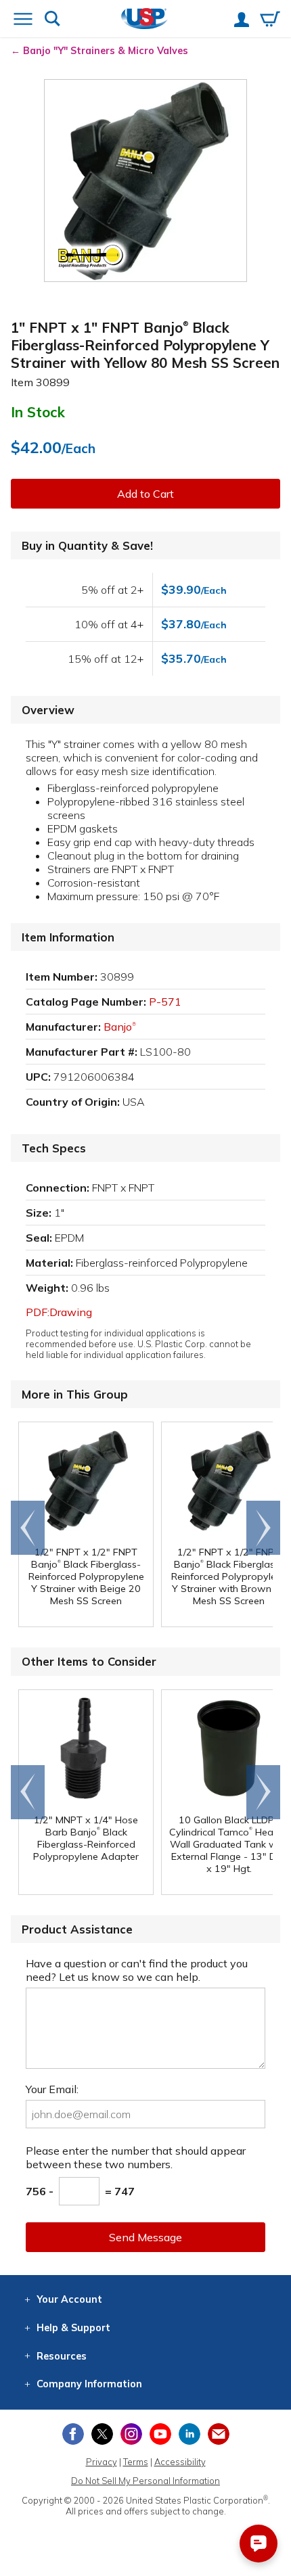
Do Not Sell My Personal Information (145, 2481)
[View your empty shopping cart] (270, 20)
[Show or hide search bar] (52, 20)
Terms (136, 2462)
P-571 (165, 1002)
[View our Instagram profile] (131, 2434)
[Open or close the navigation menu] (23, 20)
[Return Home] (144, 20)
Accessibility (180, 2462)
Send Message (145, 2237)
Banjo (120, 1027)
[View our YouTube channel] (160, 2434)
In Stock (38, 412)
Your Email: (52, 2089)
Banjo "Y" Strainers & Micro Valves (106, 51)
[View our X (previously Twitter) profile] (102, 2434)
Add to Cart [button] (145, 494)
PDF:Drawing (59, 1312)
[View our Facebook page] (73, 2434)
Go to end (28, 1528)
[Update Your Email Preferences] (219, 2434)
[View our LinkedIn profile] (189, 2434)
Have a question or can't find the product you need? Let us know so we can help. (137, 1970)
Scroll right (263, 1528)
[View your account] (242, 21)
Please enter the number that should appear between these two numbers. (136, 2157)
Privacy (102, 2462)
